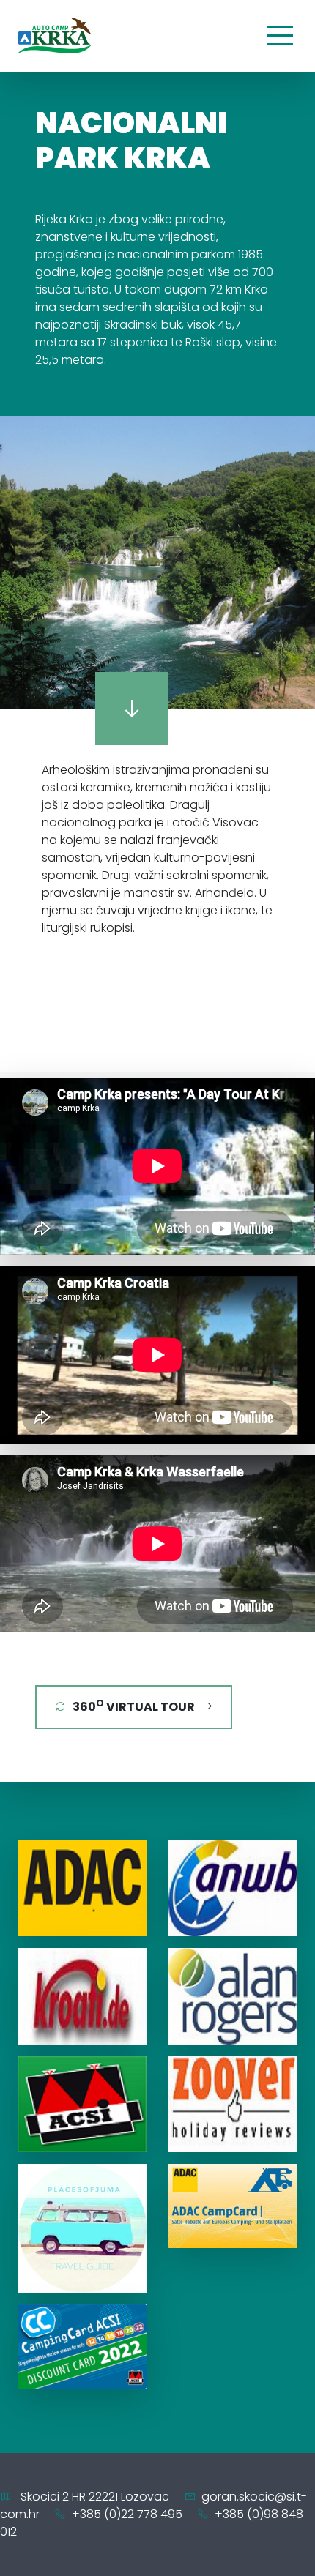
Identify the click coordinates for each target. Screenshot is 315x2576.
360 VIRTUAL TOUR (134, 1706)
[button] (13, 562)
